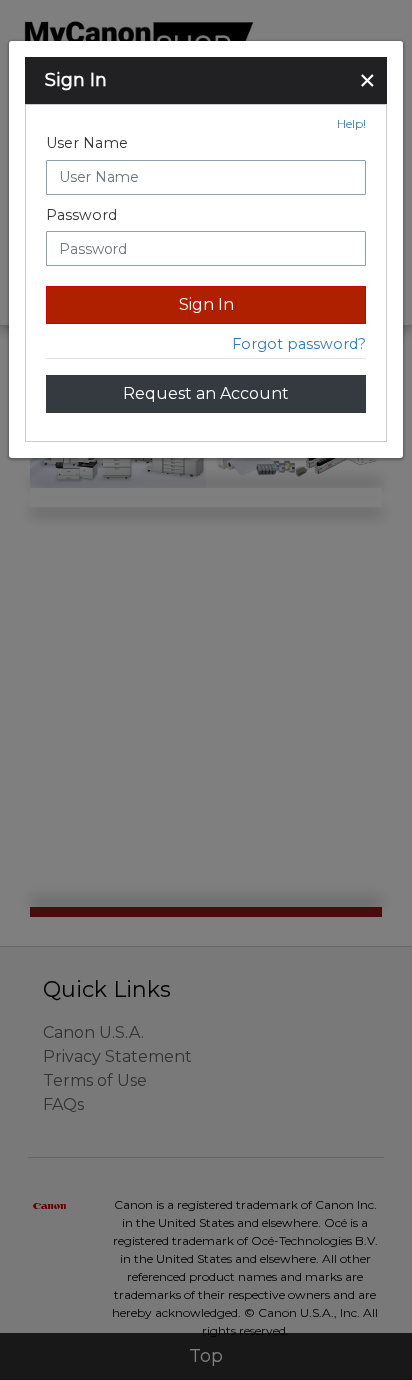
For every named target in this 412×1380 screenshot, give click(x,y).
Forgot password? (299, 344)
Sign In (206, 304)
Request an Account (206, 393)
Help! (351, 123)
